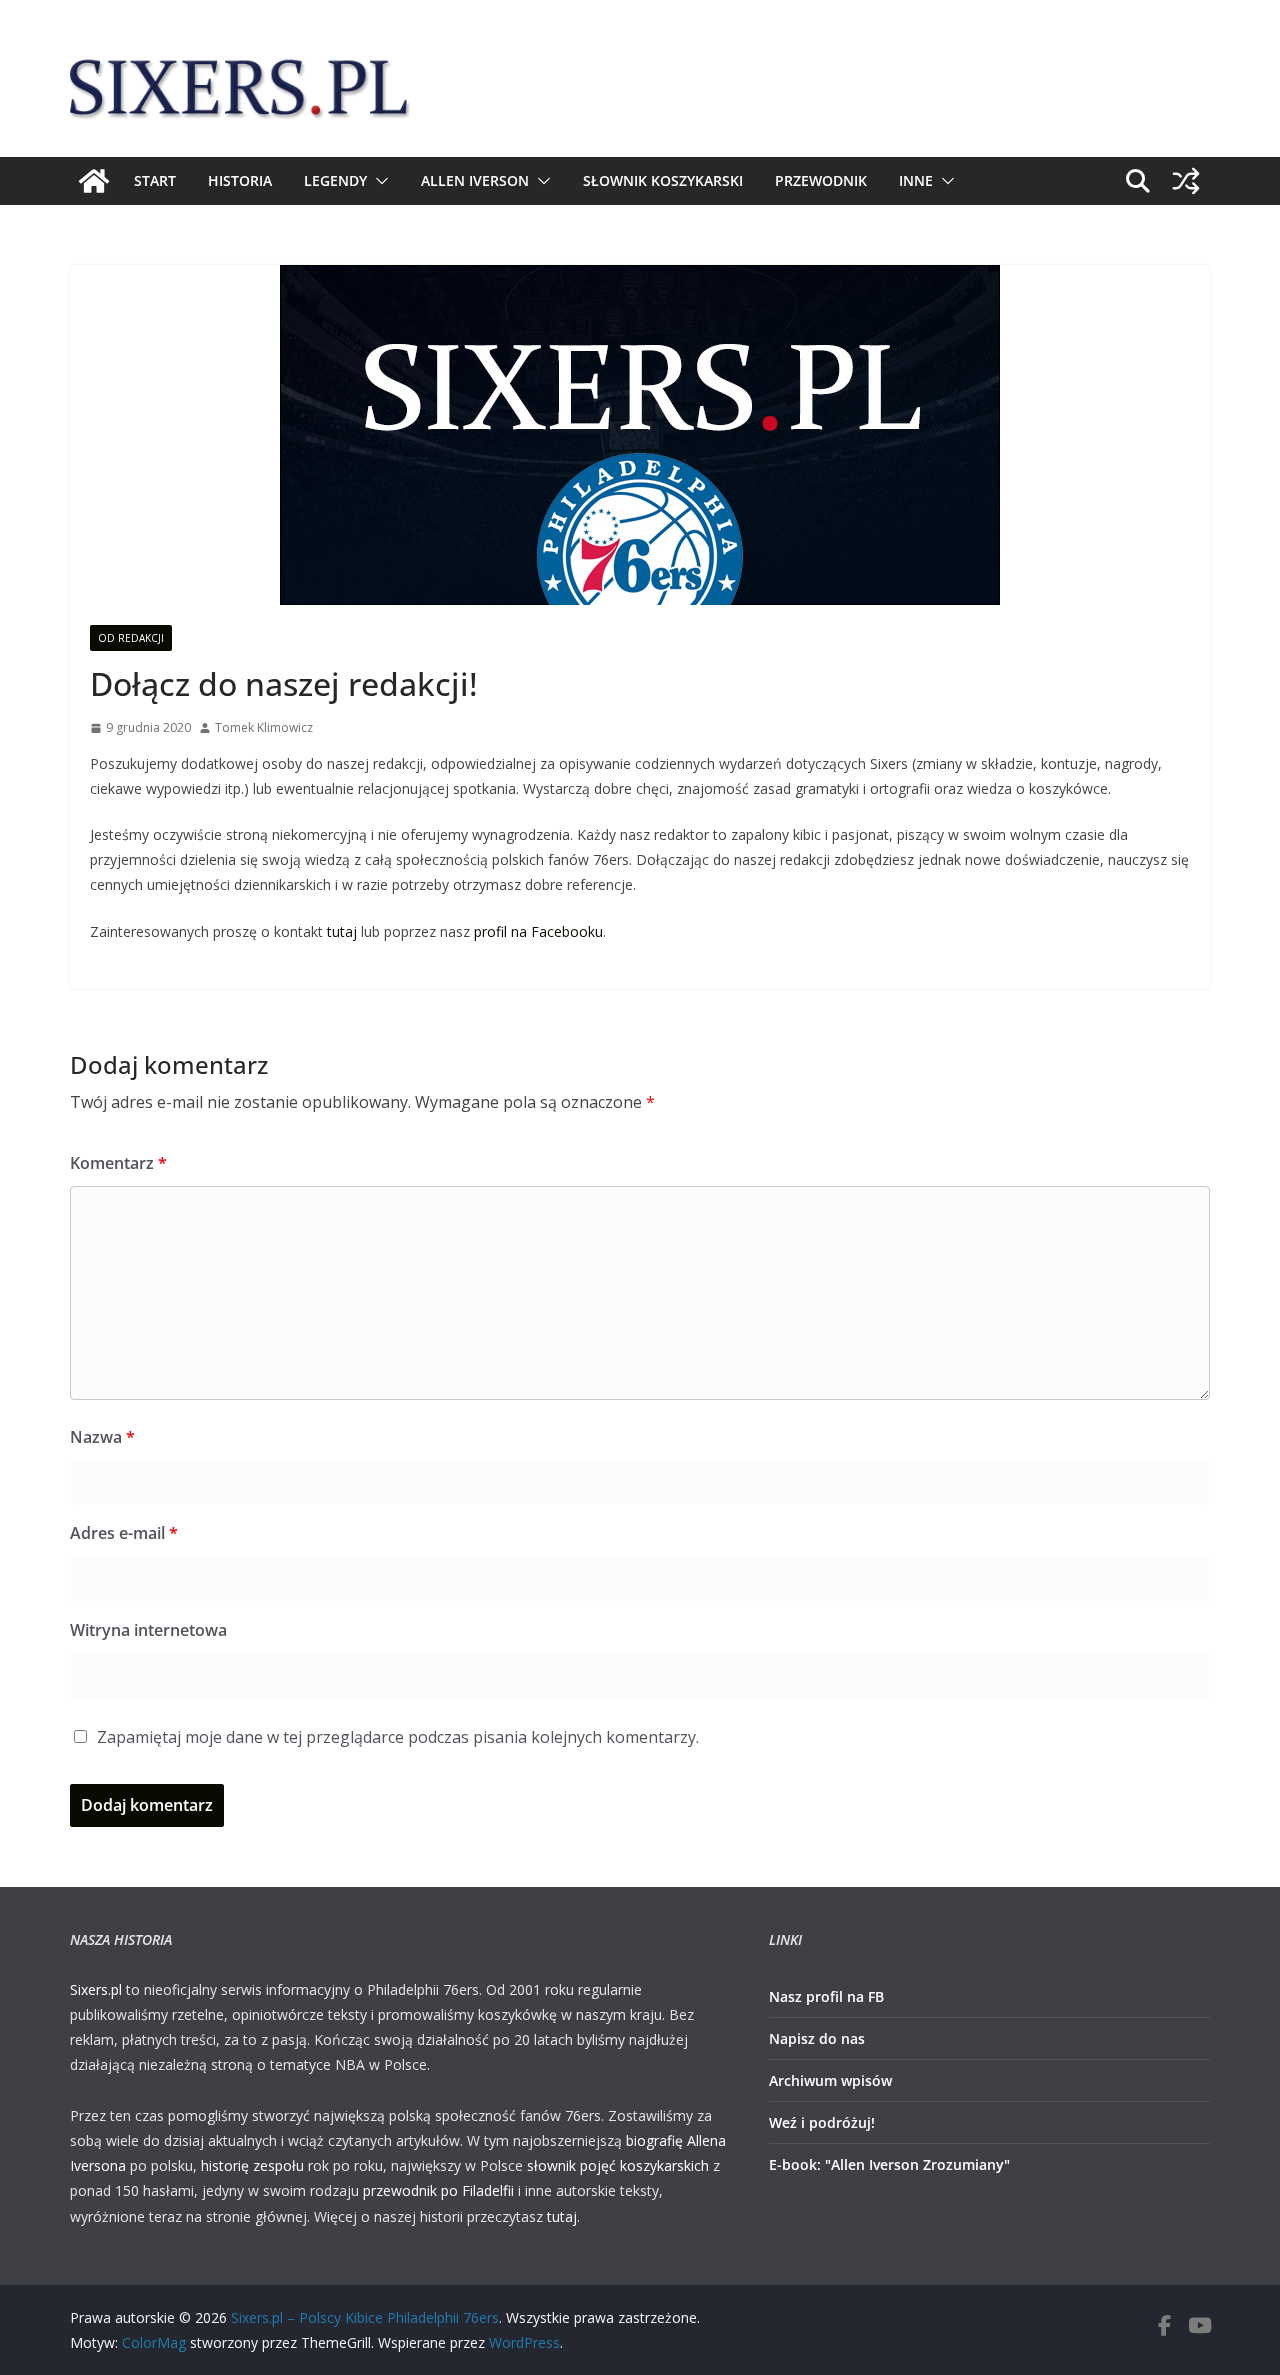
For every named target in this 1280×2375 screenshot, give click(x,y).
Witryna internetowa (148, 1630)
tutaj (342, 931)
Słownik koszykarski (663, 180)
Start (155, 180)
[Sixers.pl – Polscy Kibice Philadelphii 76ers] (94, 181)
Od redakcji (131, 638)
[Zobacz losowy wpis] (1186, 181)
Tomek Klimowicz (264, 727)
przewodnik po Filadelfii (438, 2190)
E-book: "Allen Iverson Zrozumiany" (889, 2164)
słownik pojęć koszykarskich (618, 2165)
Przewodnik (821, 180)
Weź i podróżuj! (822, 2122)
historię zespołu (252, 2165)
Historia (240, 180)
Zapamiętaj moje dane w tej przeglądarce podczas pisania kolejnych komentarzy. (398, 1737)
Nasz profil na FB (826, 1996)
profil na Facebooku (538, 931)
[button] (378, 181)
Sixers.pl (96, 1989)
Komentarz (118, 1163)
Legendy (335, 180)
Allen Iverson (475, 180)
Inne (916, 180)
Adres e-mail (124, 1533)
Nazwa (102, 1437)
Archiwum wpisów (830, 2080)
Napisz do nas (817, 2038)
